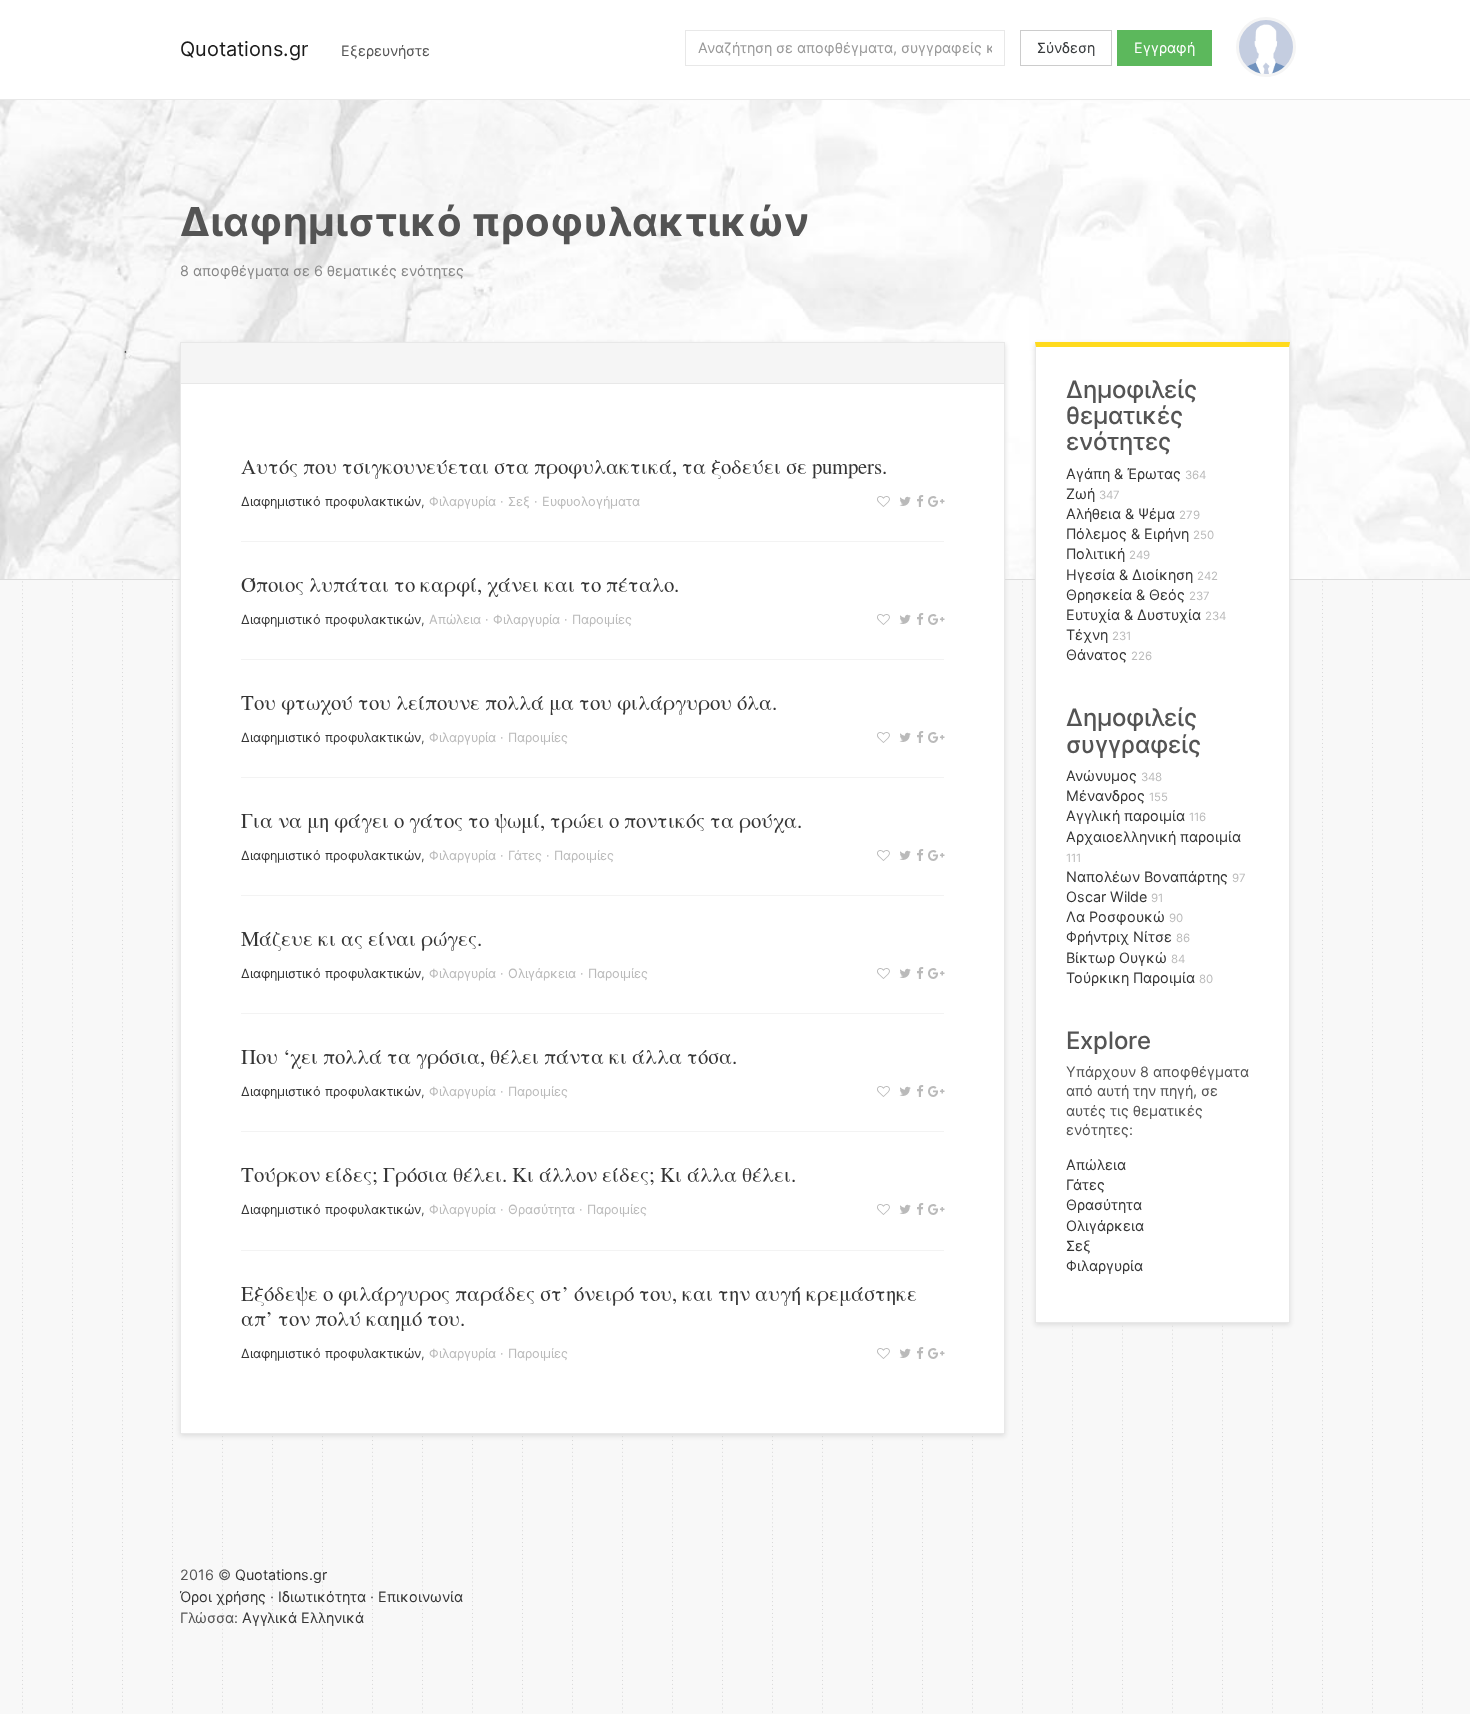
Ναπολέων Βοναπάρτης (1147, 876)
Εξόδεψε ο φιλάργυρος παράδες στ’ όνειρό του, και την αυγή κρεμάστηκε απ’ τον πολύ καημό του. (579, 1305)
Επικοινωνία (420, 1596)
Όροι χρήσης (223, 1596)
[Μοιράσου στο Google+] (933, 501)
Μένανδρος (1105, 795)
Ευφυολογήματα (591, 501)
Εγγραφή (1164, 47)
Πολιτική (1095, 553)
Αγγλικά (269, 1617)
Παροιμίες (602, 619)
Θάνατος (1096, 654)
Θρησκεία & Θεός (1125, 594)
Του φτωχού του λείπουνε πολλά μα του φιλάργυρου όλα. (509, 702)
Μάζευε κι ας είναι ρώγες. (361, 938)
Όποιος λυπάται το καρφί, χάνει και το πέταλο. (460, 584)
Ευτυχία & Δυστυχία (1133, 614)
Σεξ (519, 501)
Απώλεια (455, 619)
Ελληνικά (332, 1617)
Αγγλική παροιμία (1125, 815)
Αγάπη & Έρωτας (1123, 473)
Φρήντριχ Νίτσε (1119, 936)
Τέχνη (1087, 634)
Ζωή (1080, 493)
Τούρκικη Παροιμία (1130, 977)
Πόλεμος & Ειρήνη (1127, 533)
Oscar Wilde (1106, 896)
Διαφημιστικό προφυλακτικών (331, 501)
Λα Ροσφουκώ (1115, 916)
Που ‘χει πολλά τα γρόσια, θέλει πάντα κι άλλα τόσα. (489, 1056)
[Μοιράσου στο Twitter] (902, 501)
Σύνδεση (1066, 47)
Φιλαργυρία (462, 501)
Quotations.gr (244, 49)
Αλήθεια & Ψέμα (1120, 513)
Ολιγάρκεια (542, 973)
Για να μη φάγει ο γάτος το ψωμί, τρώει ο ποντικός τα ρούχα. (521, 820)
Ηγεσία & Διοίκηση (1129, 574)
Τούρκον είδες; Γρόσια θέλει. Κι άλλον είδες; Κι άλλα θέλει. (518, 1174)
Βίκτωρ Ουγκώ (1116, 957)
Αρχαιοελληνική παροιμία (1153, 836)
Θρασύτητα (541, 1209)
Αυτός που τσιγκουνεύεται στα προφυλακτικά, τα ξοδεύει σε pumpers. (564, 466)
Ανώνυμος (1101, 775)
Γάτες (525, 855)
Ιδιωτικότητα (322, 1596)
